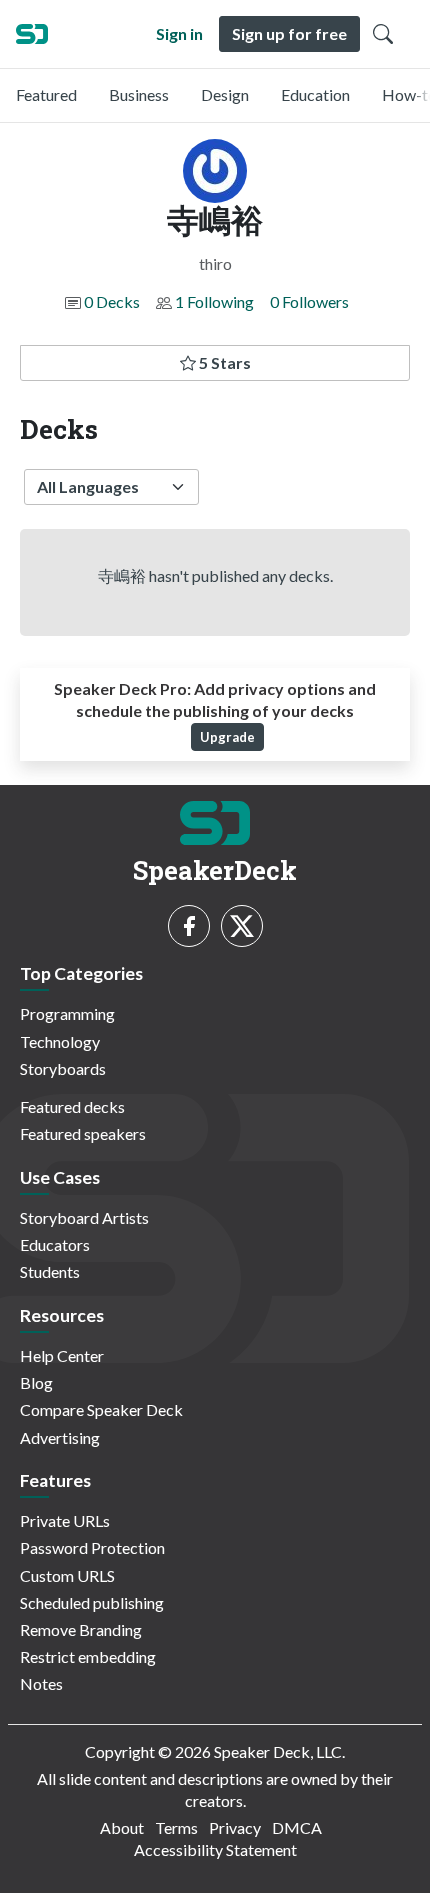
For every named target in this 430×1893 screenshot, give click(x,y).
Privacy (235, 1827)
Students (50, 1271)
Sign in (179, 33)
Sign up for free (289, 33)
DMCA (297, 1827)
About (122, 1827)
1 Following (214, 301)
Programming (67, 1013)
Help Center (62, 1355)
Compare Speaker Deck (101, 1409)
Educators (55, 1244)
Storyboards (63, 1068)
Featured (46, 94)
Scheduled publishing (92, 1602)
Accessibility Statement (215, 1849)
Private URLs (65, 1520)
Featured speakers (83, 1133)
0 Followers (309, 301)
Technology (60, 1041)
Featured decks (72, 1106)
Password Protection (92, 1547)
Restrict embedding (88, 1656)
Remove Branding (81, 1629)
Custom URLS (67, 1575)
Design (225, 94)
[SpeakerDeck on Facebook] (189, 926)
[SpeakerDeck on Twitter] (242, 926)
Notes (41, 1683)
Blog (36, 1382)
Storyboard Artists (84, 1217)
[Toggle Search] (383, 34)
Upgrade (227, 737)
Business (139, 94)
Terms (176, 1827)
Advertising (60, 1437)
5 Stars (223, 362)
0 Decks (112, 301)
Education (315, 94)
